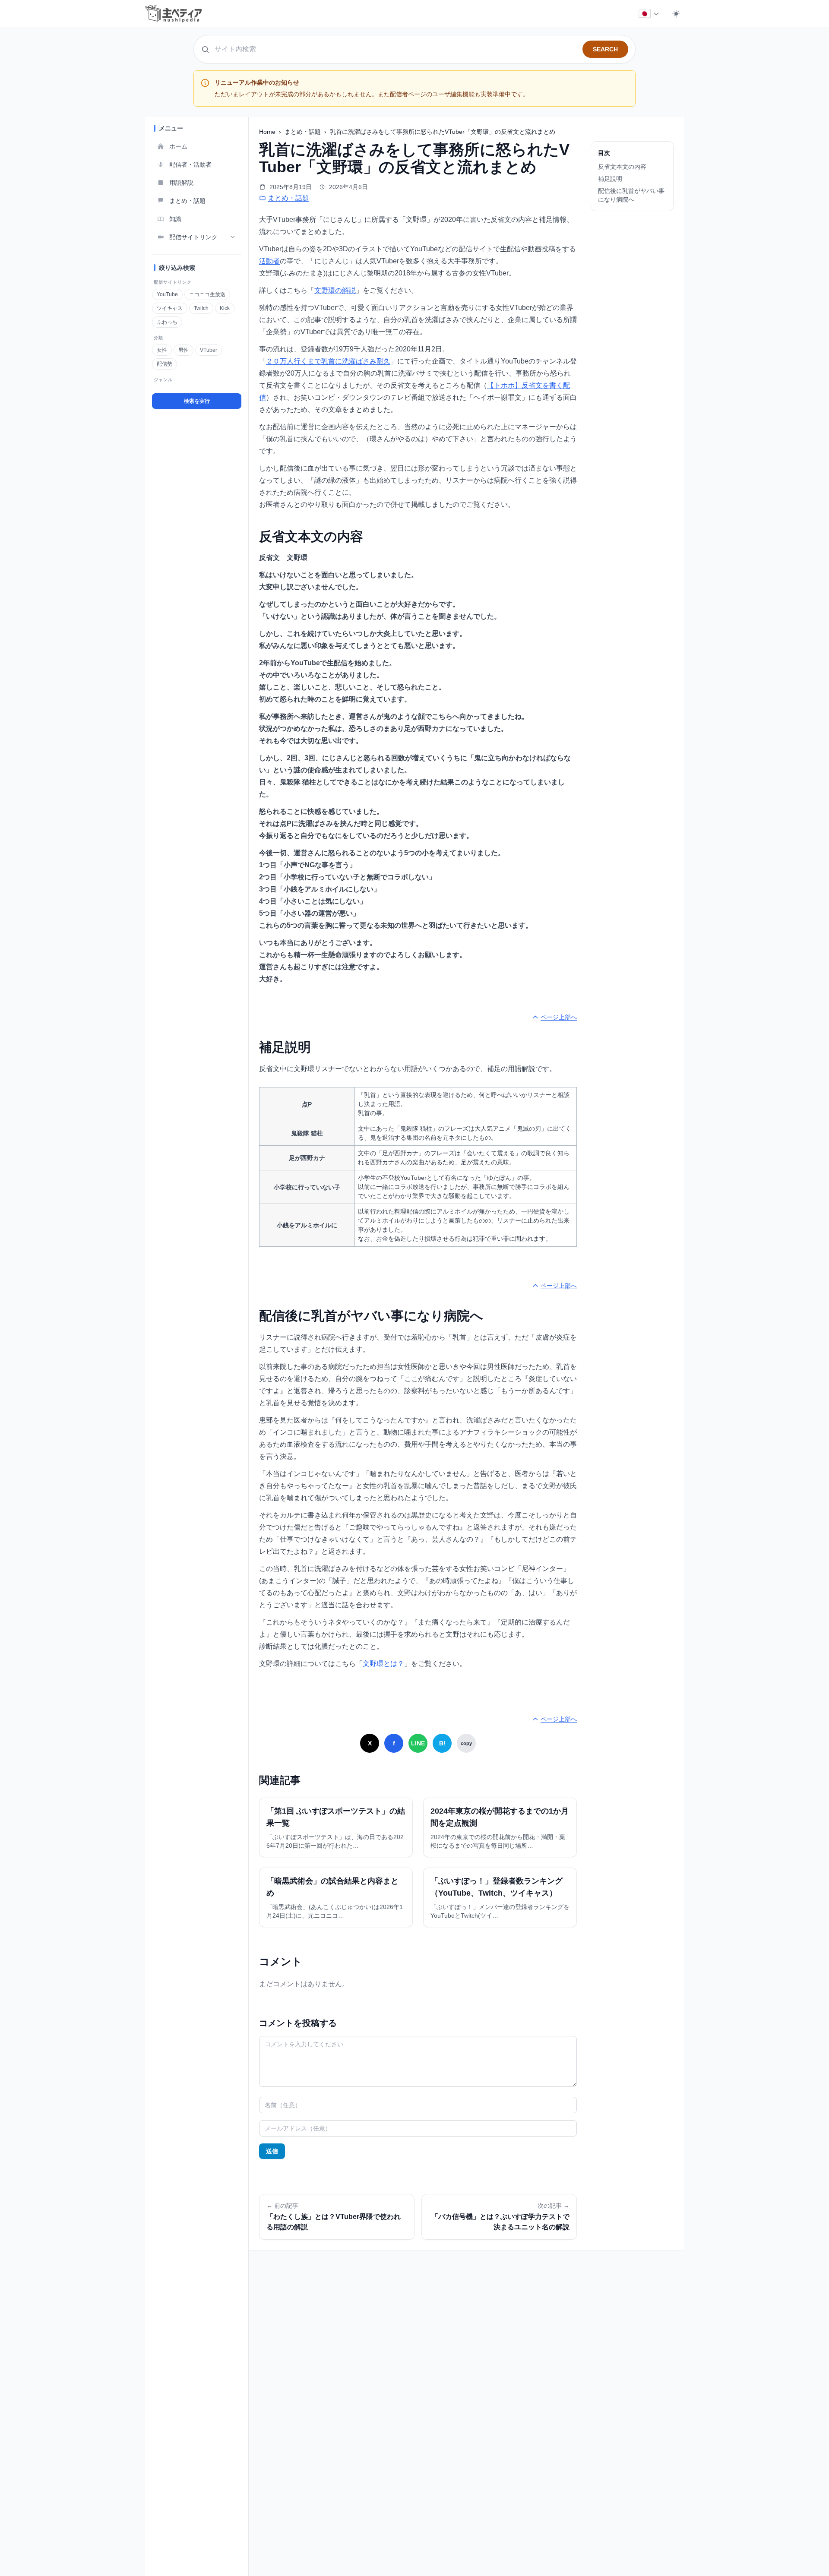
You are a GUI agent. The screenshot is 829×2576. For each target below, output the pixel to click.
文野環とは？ (383, 1664)
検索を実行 (197, 401)
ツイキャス (170, 308)
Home (268, 132)
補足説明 (610, 179)
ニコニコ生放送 (207, 294)
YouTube (167, 294)
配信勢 (165, 364)
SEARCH (605, 49)
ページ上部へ (559, 1017)
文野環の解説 (335, 290)
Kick (225, 308)
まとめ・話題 (304, 132)
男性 (184, 350)
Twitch (201, 308)
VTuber (209, 350)
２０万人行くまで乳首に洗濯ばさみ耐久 (328, 361)
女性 (162, 350)
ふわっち (167, 322)
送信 (272, 2151)
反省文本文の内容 (622, 167)
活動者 (269, 261)
